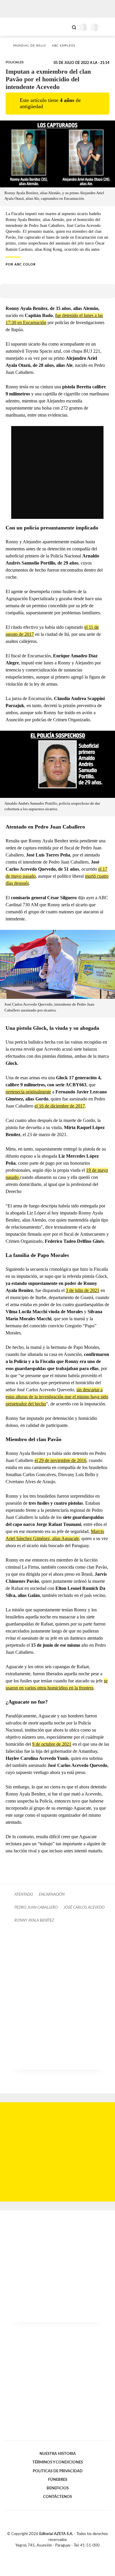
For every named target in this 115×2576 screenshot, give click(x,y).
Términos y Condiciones (58, 2462)
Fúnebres (58, 2480)
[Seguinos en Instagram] (68, 2552)
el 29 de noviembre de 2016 (60, 1460)
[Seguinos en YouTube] (61, 2552)
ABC (15, 27)
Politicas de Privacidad (58, 2471)
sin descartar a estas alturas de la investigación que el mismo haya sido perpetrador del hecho (57, 1397)
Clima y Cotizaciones (64, 27)
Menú (107, 27)
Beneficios (58, 2488)
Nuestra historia (58, 2454)
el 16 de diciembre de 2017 (60, 1106)
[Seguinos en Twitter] (55, 2552)
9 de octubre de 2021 (52, 1744)
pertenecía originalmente (28, 1092)
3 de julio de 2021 (83, 1290)
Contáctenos (57, 2497)
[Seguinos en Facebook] (49, 2552)
